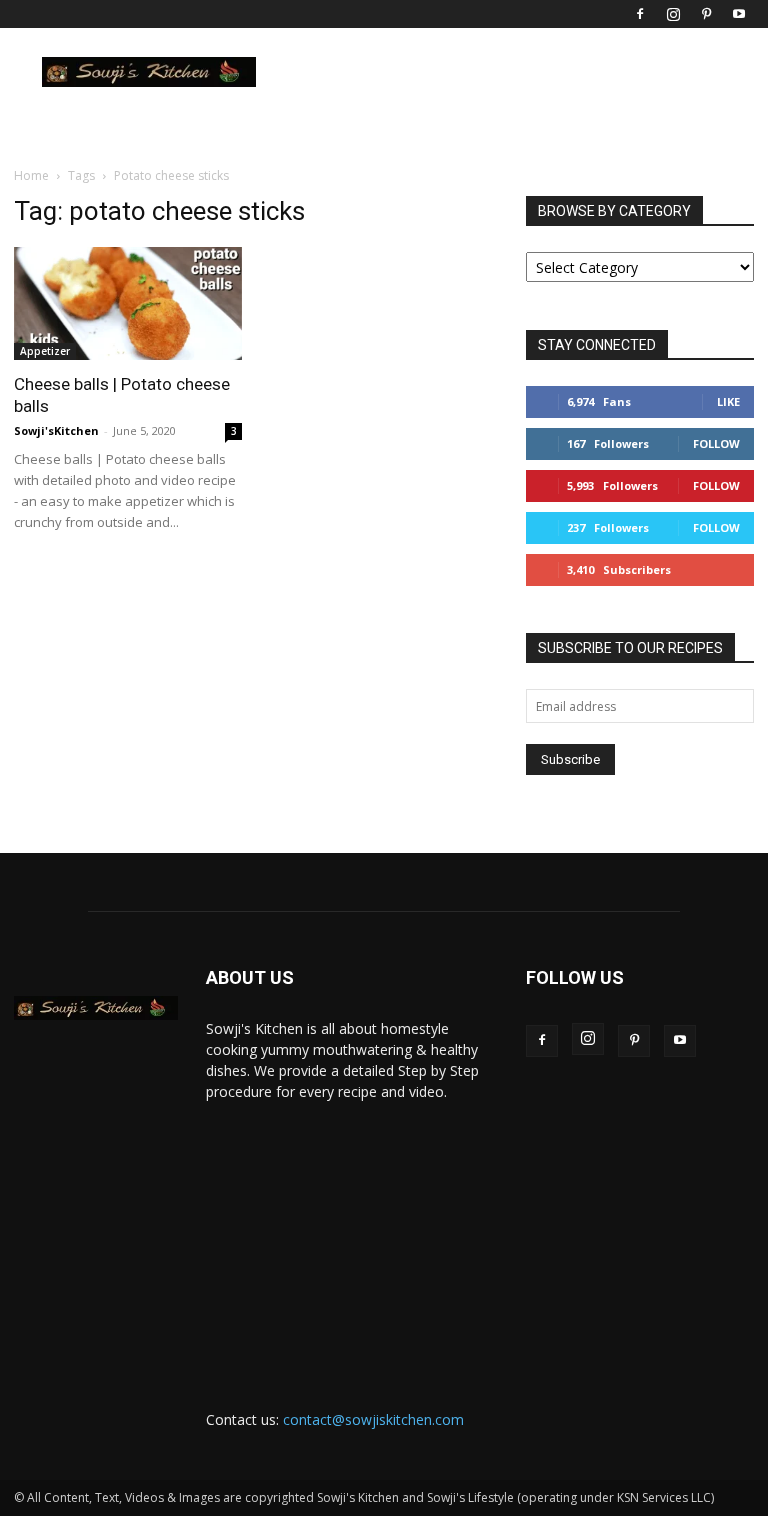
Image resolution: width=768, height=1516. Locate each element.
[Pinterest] (706, 14)
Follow (716, 443)
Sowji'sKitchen (56, 430)
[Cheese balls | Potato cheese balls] (128, 303)
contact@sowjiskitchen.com (373, 1419)
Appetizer (45, 351)
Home (31, 175)
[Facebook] (640, 14)
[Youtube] (739, 14)
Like (728, 401)
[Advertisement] (352, 1237)
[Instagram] (673, 14)
